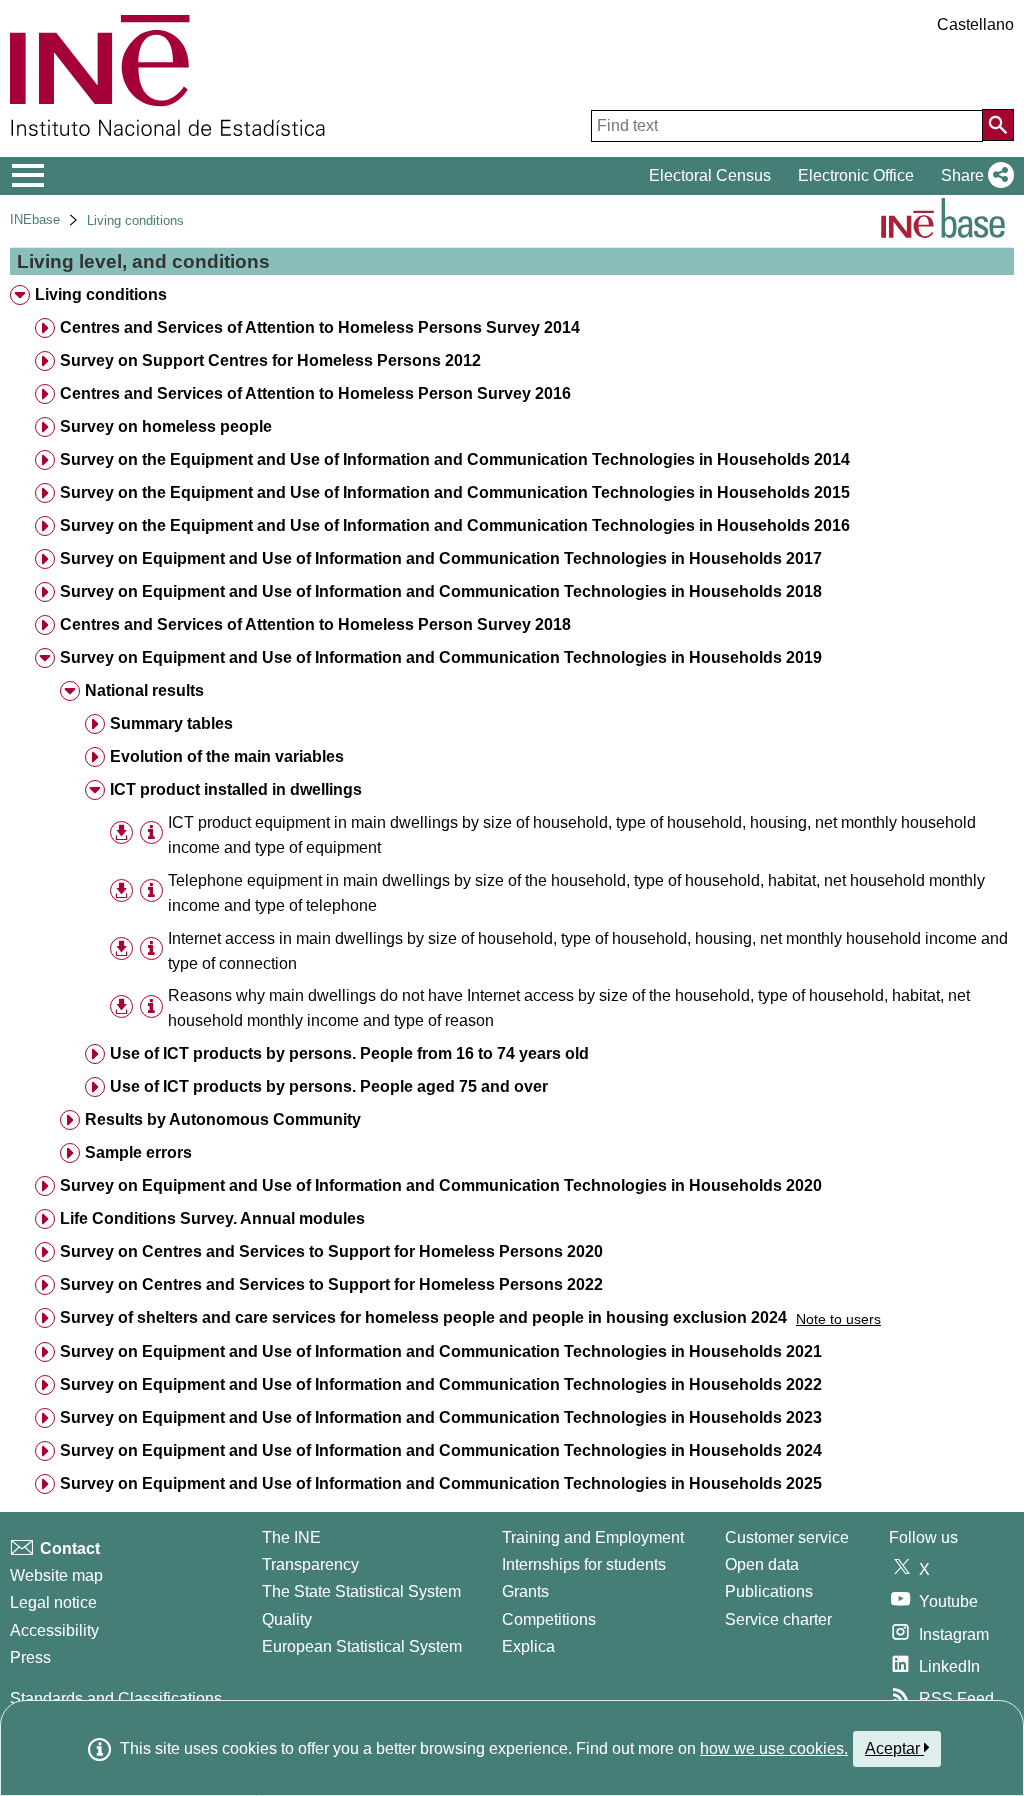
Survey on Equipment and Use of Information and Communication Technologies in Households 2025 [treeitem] (441, 1483)
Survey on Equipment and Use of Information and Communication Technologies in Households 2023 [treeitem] (441, 1417)
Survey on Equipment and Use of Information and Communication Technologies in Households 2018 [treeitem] (441, 591)
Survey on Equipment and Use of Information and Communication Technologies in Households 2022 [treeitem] (441, 1384)
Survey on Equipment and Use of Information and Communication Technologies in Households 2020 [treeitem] (441, 1185)
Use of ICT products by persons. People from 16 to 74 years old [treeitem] (349, 1053)
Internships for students (584, 1564)
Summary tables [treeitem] (171, 723)
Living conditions (135, 220)
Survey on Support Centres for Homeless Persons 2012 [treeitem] (270, 360)
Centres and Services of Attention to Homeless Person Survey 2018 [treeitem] (315, 624)
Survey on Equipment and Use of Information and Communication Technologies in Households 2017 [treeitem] (441, 558)
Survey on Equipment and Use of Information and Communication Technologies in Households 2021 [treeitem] (441, 1351)
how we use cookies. (774, 1748)
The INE (291, 1537)
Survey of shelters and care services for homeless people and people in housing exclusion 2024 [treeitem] (423, 1317)
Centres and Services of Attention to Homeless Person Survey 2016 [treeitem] (315, 393)
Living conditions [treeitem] (101, 294)
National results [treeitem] (144, 690)
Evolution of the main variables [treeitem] (227, 756)
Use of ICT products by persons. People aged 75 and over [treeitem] (329, 1086)
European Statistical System (362, 1646)
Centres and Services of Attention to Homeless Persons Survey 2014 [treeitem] (320, 327)
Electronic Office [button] (856, 175)
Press (30, 1657)
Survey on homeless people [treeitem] (166, 426)
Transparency (310, 1564)
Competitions (549, 1619)
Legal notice (53, 1602)
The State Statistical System (361, 1591)
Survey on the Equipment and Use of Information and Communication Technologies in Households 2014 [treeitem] (455, 459)
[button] (973, 176)
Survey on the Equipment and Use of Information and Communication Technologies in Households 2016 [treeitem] (455, 525)
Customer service (787, 1537)
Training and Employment (593, 1537)
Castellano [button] (975, 24)
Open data (762, 1564)
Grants (525, 1591)
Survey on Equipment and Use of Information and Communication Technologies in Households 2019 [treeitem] (441, 657)
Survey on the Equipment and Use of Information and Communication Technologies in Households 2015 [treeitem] (455, 492)
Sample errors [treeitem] (138, 1152)
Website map (56, 1575)
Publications (769, 1591)
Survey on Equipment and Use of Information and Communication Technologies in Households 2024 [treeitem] (441, 1450)
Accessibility (54, 1630)
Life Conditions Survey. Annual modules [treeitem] (212, 1218)
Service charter (778, 1619)
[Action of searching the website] (998, 125)
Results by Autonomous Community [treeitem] (223, 1119)
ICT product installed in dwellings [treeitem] (236, 789)
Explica (528, 1646)
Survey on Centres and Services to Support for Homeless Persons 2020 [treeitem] (331, 1251)
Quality (287, 1619)
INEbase (35, 219)
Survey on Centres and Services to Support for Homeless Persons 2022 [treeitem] (331, 1284)
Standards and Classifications (116, 1698)
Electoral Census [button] (710, 175)
